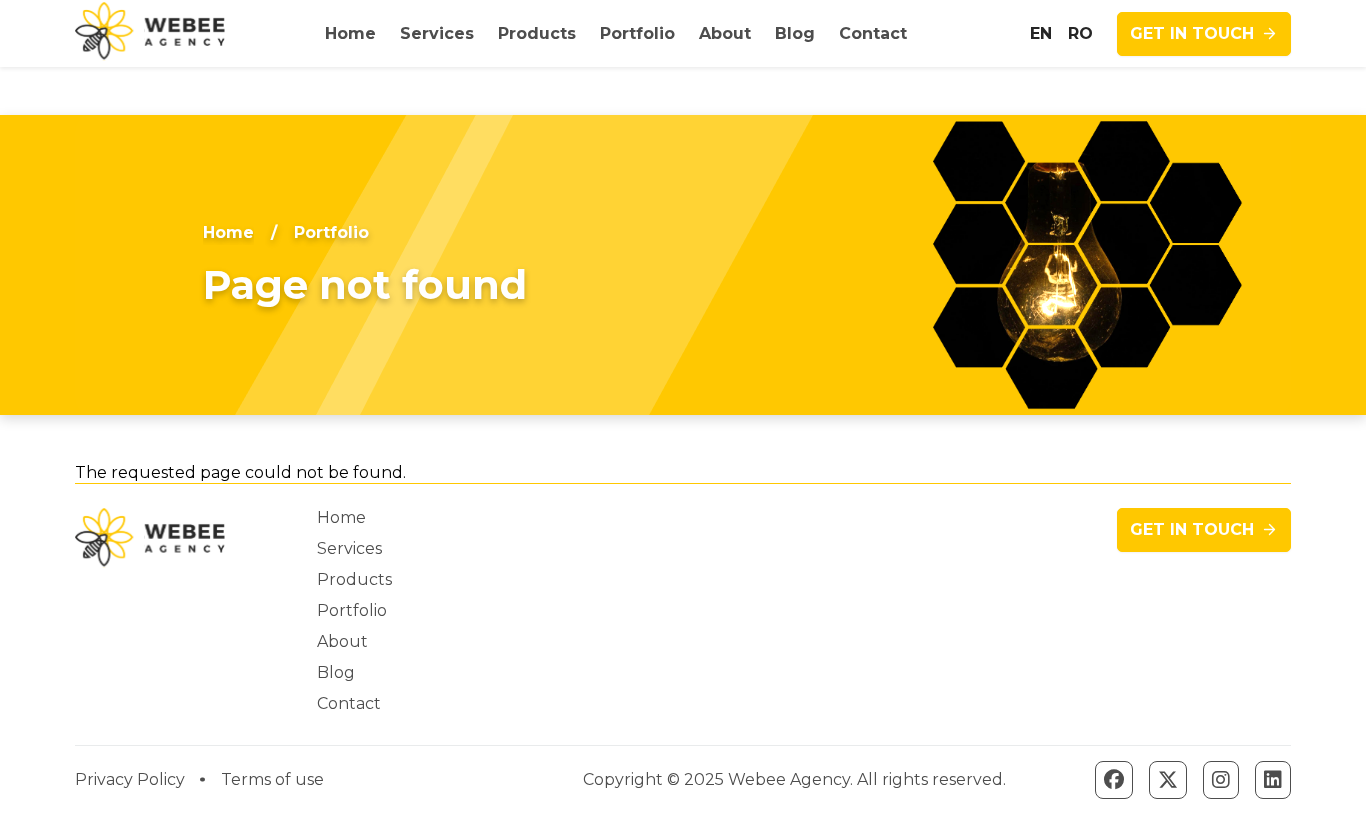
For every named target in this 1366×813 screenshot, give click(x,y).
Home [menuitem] (350, 33)
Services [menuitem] (437, 33)
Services (349, 548)
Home (228, 232)
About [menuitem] (725, 33)
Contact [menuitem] (873, 33)
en (1041, 33)
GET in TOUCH (1192, 33)
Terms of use (272, 779)
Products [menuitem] (537, 33)
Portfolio (352, 610)
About (342, 641)
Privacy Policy (130, 779)
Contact (349, 703)
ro (1080, 33)
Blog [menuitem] (795, 33)
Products (354, 579)
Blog (336, 672)
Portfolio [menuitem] (637, 33)
